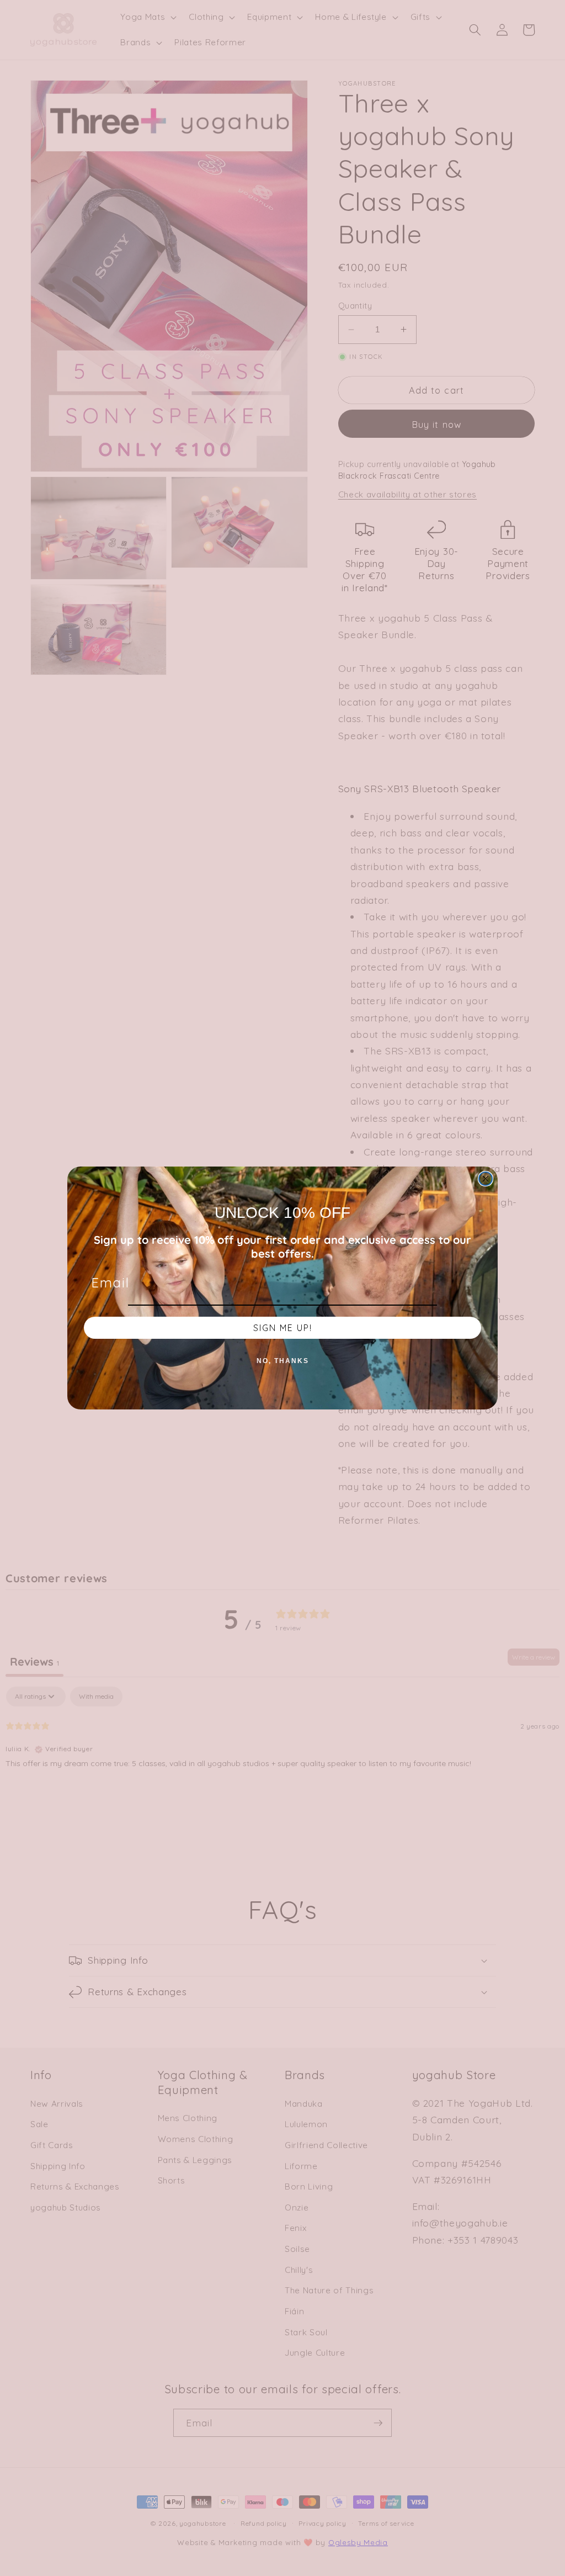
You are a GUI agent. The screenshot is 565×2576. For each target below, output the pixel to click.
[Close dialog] (486, 1179)
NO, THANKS (283, 1361)
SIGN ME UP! (283, 1328)
